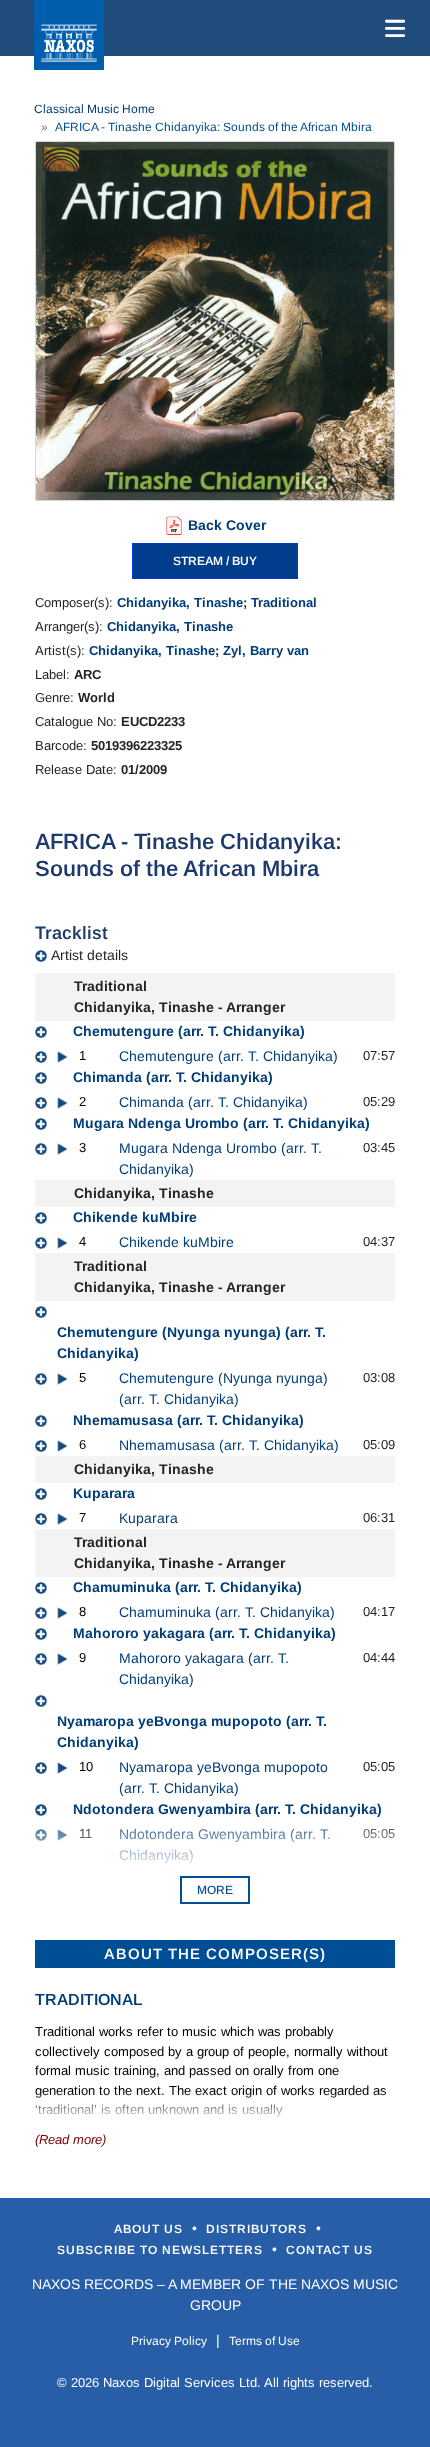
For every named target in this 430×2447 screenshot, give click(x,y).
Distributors (258, 2229)
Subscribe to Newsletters (162, 2250)
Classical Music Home (94, 109)
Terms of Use (264, 2341)
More (215, 1890)
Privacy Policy (169, 2341)
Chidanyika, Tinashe (180, 602)
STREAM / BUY (215, 561)
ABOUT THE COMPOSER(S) (215, 1953)
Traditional (284, 602)
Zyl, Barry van (266, 650)
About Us (150, 2229)
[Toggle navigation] (391, 28)
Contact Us (329, 2250)
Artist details (89, 955)
